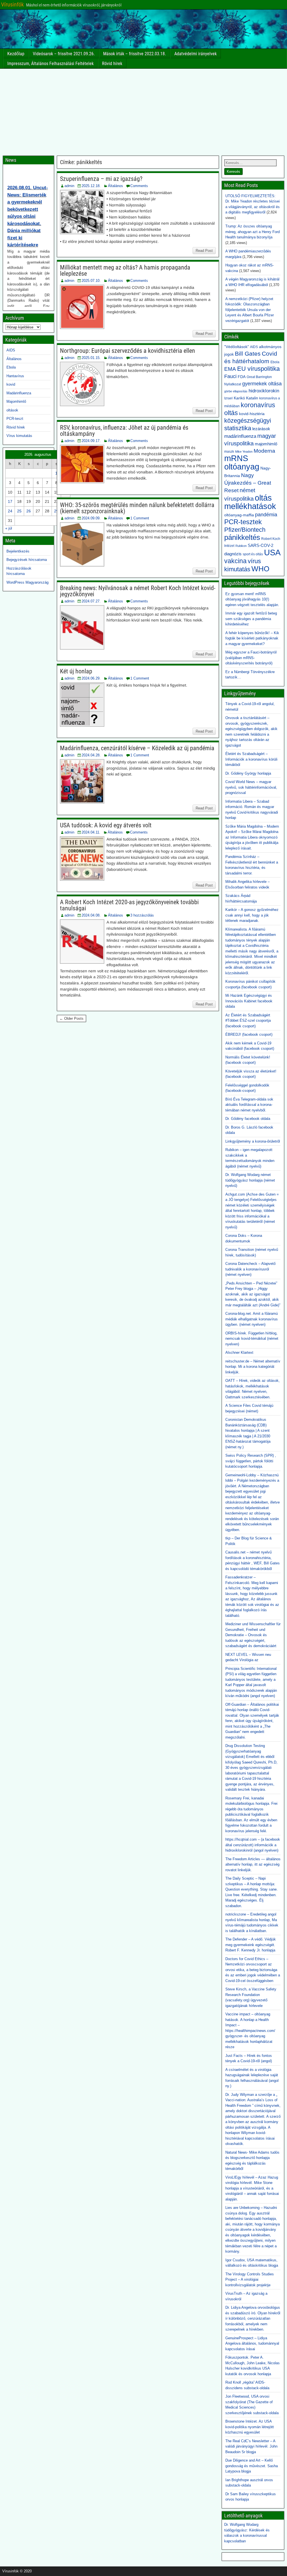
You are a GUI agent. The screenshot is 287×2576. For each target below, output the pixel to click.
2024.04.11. (91, 832)
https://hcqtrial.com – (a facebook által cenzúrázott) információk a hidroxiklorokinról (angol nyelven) (253, 1845)
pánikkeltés (242, 537)
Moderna (264, 451)
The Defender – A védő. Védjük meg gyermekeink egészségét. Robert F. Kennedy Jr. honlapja (251, 1945)
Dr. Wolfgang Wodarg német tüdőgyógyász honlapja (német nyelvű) (250, 1180)
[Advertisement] (143, 111)
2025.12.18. (91, 186)
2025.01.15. (91, 358)
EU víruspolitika (258, 369)
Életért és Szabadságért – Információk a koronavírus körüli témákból (251, 759)
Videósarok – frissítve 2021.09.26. (64, 54)
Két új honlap (76, 671)
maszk (229, 452)
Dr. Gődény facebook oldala (248, 1119)
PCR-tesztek (243, 522)
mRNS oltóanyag (242, 462)
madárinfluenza (240, 436)
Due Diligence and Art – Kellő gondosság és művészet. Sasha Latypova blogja (252, 2466)
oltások (12, 410)
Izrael (228, 398)
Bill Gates (248, 354)
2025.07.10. (91, 281)
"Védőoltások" (237, 347)
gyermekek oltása (262, 384)
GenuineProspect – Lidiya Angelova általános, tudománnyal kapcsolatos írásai (252, 2344)
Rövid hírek (112, 64)
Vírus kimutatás (19, 436)
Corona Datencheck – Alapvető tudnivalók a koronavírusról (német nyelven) (250, 1269)
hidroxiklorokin (264, 391)
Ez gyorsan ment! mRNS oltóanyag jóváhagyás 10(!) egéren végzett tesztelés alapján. (252, 599)
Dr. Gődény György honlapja (248, 773)
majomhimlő (266, 444)
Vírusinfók (12, 4)
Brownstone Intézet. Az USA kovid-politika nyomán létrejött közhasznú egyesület (250, 2427)
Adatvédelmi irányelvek (195, 54)
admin (69, 186)
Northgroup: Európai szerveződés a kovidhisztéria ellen (128, 351)
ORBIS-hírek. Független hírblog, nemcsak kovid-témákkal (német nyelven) (252, 1339)
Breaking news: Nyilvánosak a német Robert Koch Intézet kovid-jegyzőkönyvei (138, 591)
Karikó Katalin (246, 398)
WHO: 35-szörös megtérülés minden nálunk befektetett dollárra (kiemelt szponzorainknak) (137, 508)
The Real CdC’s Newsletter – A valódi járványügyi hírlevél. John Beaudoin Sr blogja (251, 2446)
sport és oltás (253, 554)
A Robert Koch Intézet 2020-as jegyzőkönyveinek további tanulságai (129, 905)
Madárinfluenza (19, 393)
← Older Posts (71, 1018)
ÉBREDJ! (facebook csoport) (249, 1034)
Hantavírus (15, 376)
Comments (139, 186)
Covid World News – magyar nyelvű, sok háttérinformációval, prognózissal (251, 787)
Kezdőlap (16, 54)
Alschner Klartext (239, 1353)
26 (29, 511)
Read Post (204, 251)
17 (10, 501)
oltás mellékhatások (250, 502)
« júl (9, 528)
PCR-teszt (15, 419)
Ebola (11, 367)
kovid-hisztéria (252, 414)
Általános (115, 186)
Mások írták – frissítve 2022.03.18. (135, 54)
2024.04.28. (91, 755)
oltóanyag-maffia (239, 515)
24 (10, 511)
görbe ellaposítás (236, 391)
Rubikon (241, 546)
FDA (242, 377)
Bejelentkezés (18, 551)
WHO (260, 569)
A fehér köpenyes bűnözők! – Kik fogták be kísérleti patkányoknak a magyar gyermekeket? (252, 638)
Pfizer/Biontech (245, 530)
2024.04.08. (91, 915)
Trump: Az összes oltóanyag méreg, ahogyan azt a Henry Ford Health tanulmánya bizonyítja (253, 232)
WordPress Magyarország (27, 582)
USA (272, 552)
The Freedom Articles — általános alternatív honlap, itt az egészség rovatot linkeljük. (253, 1864)
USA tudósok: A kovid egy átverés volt (106, 825)
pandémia (266, 515)
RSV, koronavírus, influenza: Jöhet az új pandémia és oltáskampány (124, 431)
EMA (230, 369)
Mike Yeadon (244, 452)
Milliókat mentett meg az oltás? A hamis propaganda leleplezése (125, 271)
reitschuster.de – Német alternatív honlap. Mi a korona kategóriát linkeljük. (253, 1367)
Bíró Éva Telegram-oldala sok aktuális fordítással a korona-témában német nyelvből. (249, 1105)
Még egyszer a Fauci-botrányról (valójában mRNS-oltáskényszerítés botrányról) (251, 658)
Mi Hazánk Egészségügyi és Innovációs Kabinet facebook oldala (249, 1001)
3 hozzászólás (142, 915)
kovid (11, 384)
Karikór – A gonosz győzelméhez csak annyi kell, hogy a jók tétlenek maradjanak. (252, 915)
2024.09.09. (91, 518)
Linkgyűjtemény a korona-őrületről (253, 1141)
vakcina (235, 561)
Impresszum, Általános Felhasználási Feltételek (50, 64)
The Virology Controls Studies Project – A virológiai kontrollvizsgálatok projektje (250, 2280)
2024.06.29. (91, 678)
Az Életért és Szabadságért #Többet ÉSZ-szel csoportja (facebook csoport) (248, 1021)
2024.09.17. (91, 441)
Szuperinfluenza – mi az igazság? (101, 179)
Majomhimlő (16, 401)
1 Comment (140, 518)
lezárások (261, 429)
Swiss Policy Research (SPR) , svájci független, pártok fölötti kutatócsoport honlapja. (251, 1461)
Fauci (230, 376)
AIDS (11, 350)
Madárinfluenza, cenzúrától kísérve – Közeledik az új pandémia (137, 748)
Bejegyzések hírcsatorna (27, 560)
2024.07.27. (91, 601)
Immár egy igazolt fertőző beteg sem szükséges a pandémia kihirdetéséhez (251, 619)
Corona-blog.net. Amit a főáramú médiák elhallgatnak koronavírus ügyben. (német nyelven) (252, 1319)
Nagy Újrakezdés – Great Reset (248, 483)
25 (19, 511)
